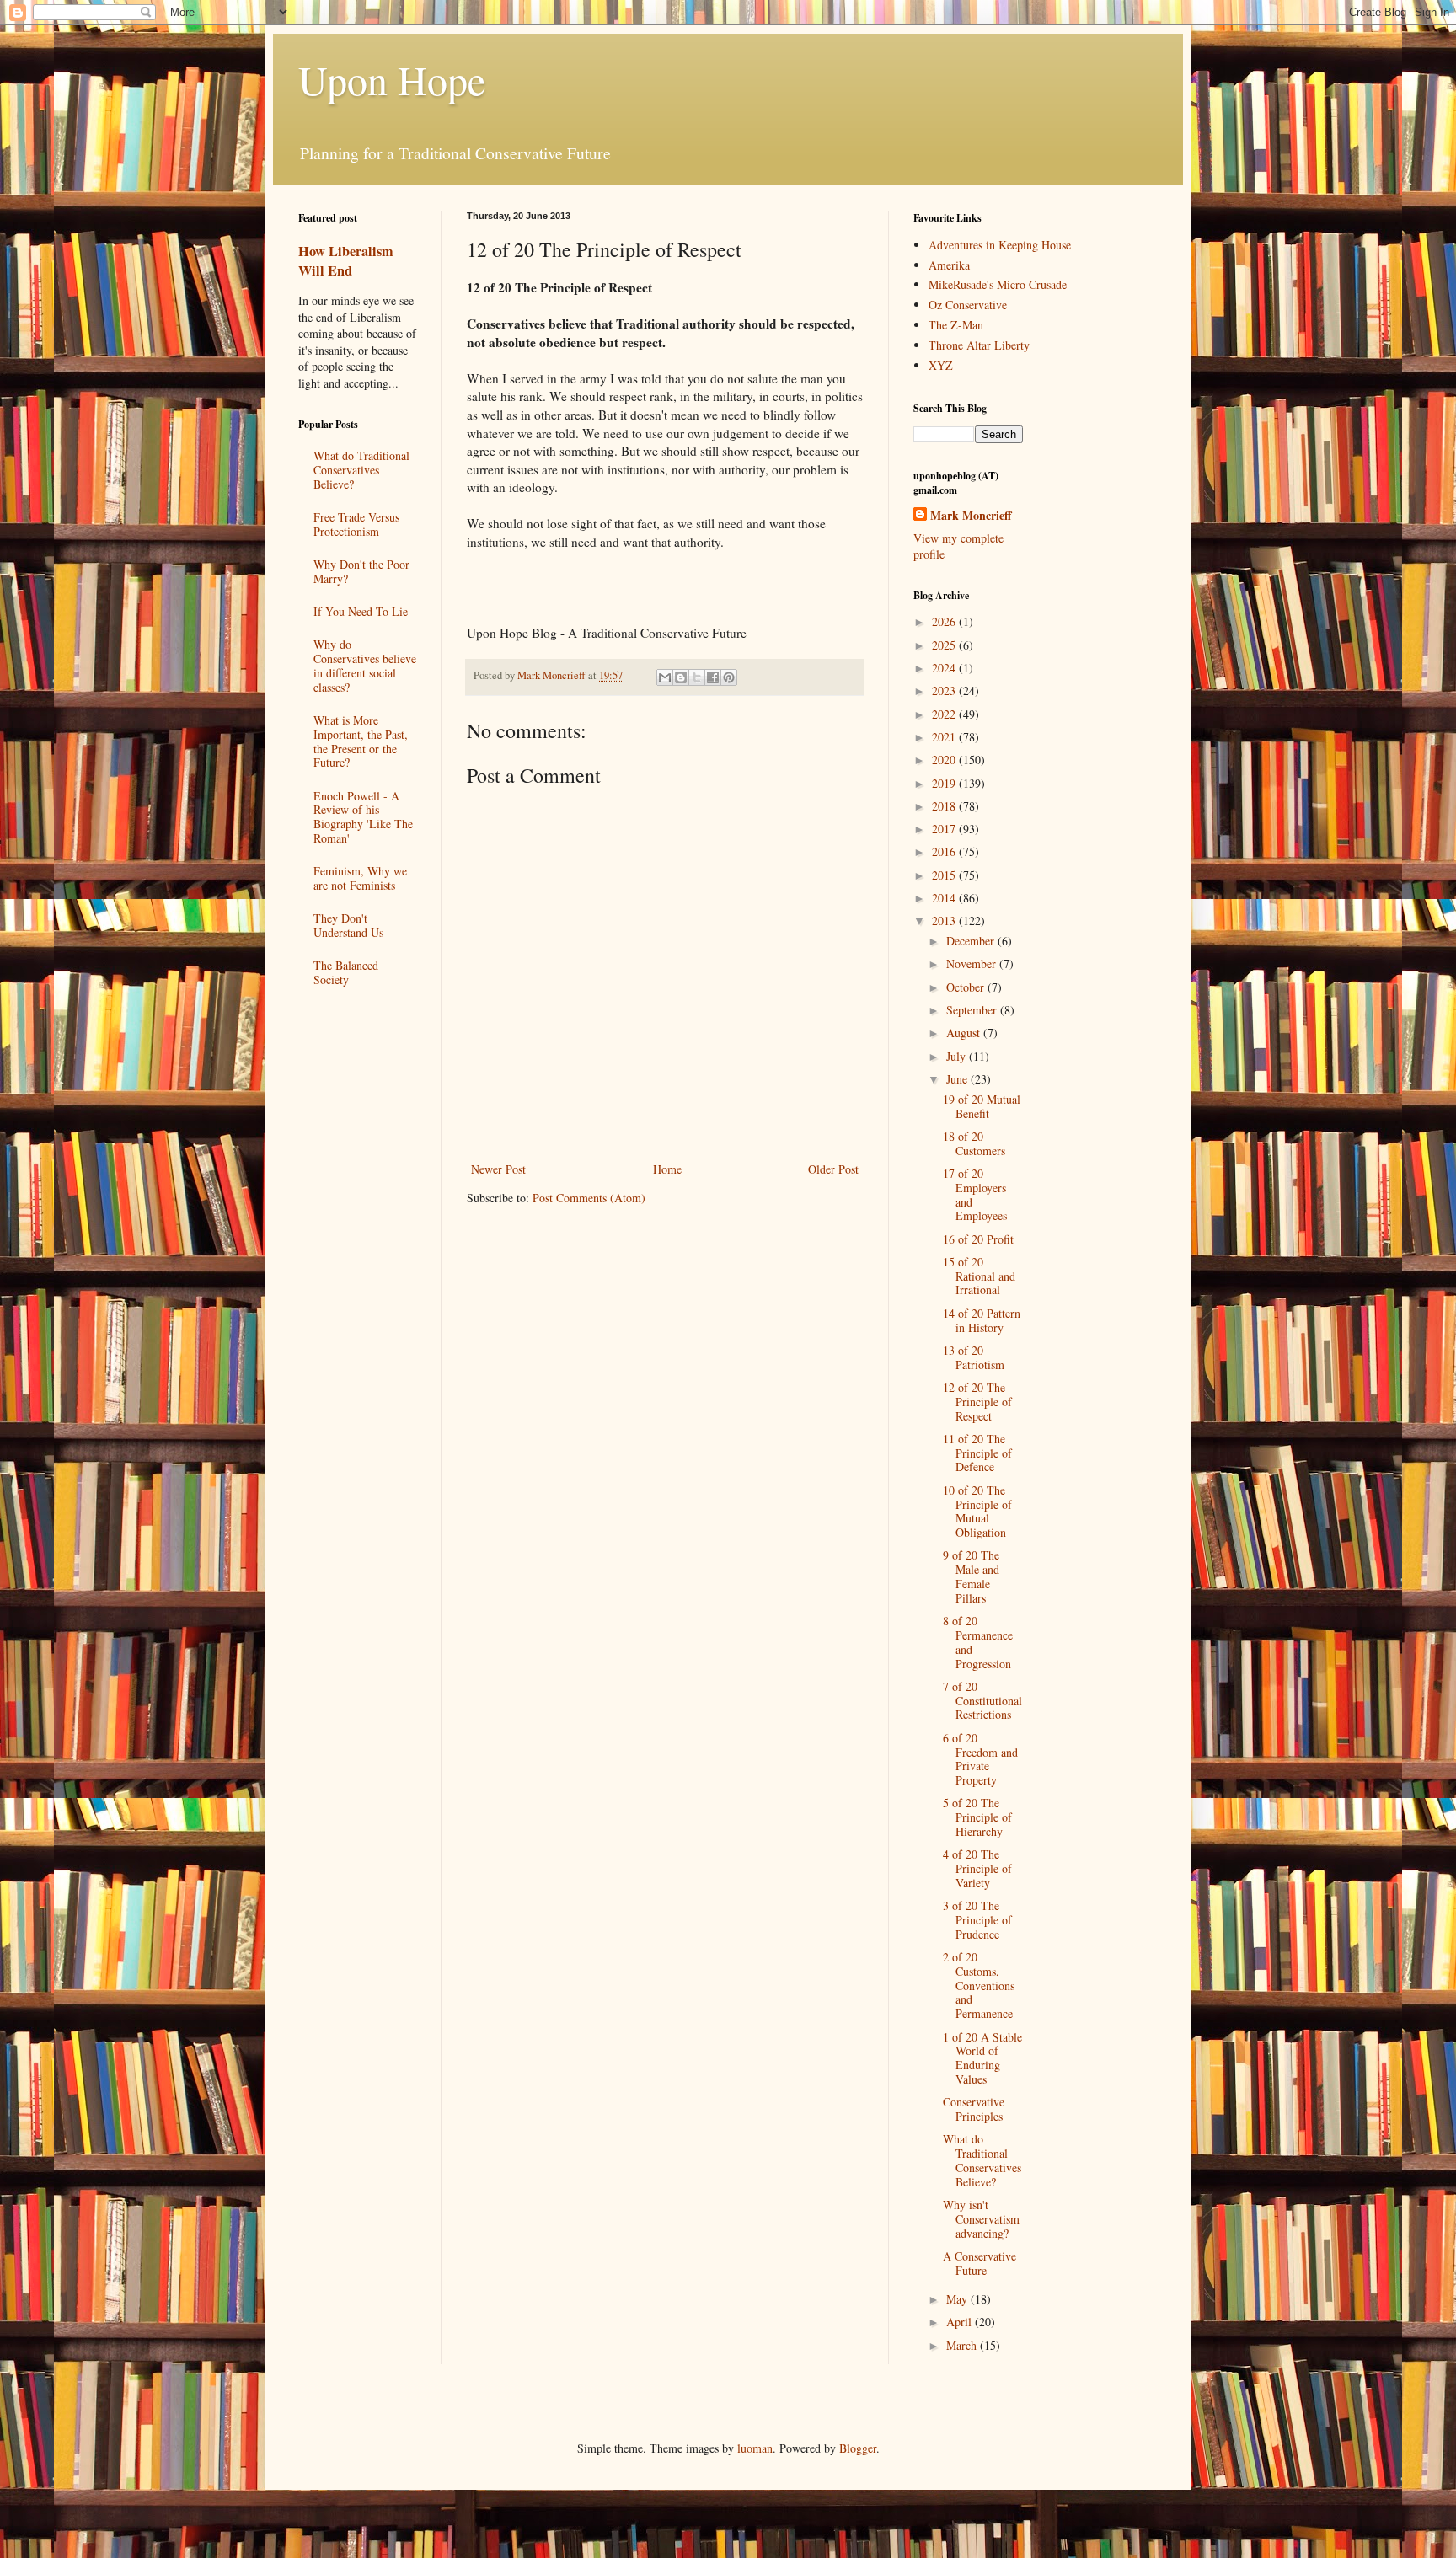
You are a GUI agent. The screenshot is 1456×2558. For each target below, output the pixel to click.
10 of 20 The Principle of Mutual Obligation (977, 1511)
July (958, 1056)
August (965, 1033)
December (972, 941)
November (973, 963)
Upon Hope (392, 79)
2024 (945, 668)
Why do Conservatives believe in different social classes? (365, 665)
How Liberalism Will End (346, 261)
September (973, 1010)
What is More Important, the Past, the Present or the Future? (361, 741)
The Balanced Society (346, 972)
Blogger (858, 2448)
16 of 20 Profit (978, 1239)
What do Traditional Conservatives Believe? (361, 470)
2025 (945, 645)
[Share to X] (697, 677)
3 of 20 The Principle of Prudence (977, 1920)
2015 (945, 875)
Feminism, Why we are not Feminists (360, 878)
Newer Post (498, 1169)
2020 (945, 760)
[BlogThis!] (681, 677)
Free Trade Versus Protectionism (356, 524)
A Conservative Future (980, 2263)
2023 (945, 690)
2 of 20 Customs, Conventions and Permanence (979, 1985)
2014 (945, 898)
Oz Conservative (968, 305)
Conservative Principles (974, 2109)
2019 (945, 783)
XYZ (941, 365)
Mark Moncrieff (971, 516)
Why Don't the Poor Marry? (361, 571)
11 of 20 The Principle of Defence (977, 1453)
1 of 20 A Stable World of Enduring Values (982, 2058)
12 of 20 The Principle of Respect (977, 1402)
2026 (945, 621)
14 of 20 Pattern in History (982, 1320)
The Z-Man (956, 325)
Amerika (949, 265)
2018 (945, 806)
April (961, 2322)
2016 (945, 851)
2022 (945, 714)
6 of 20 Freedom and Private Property (980, 1759)
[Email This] (665, 677)
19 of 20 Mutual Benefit (982, 1106)
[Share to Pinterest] (729, 677)
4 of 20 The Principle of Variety (977, 1868)
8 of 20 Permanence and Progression (978, 1642)
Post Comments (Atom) (589, 1198)
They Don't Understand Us (348, 925)
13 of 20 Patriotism (974, 1357)
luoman (755, 2448)
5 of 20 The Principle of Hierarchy (977, 1817)
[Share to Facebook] (713, 677)
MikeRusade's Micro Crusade (998, 284)
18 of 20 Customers (974, 1143)
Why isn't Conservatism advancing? (981, 2219)
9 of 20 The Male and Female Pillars (971, 1576)
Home (667, 1169)
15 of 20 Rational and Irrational (979, 1276)
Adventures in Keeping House (1000, 245)
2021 (945, 737)
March (963, 2345)
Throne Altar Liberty (979, 345)
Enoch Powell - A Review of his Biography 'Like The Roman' (363, 817)
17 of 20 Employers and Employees (975, 1194)
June (958, 1079)
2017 (945, 829)
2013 (945, 920)
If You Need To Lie (361, 611)
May (958, 2299)
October (967, 987)
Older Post (833, 1169)
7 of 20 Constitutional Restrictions (982, 1701)
